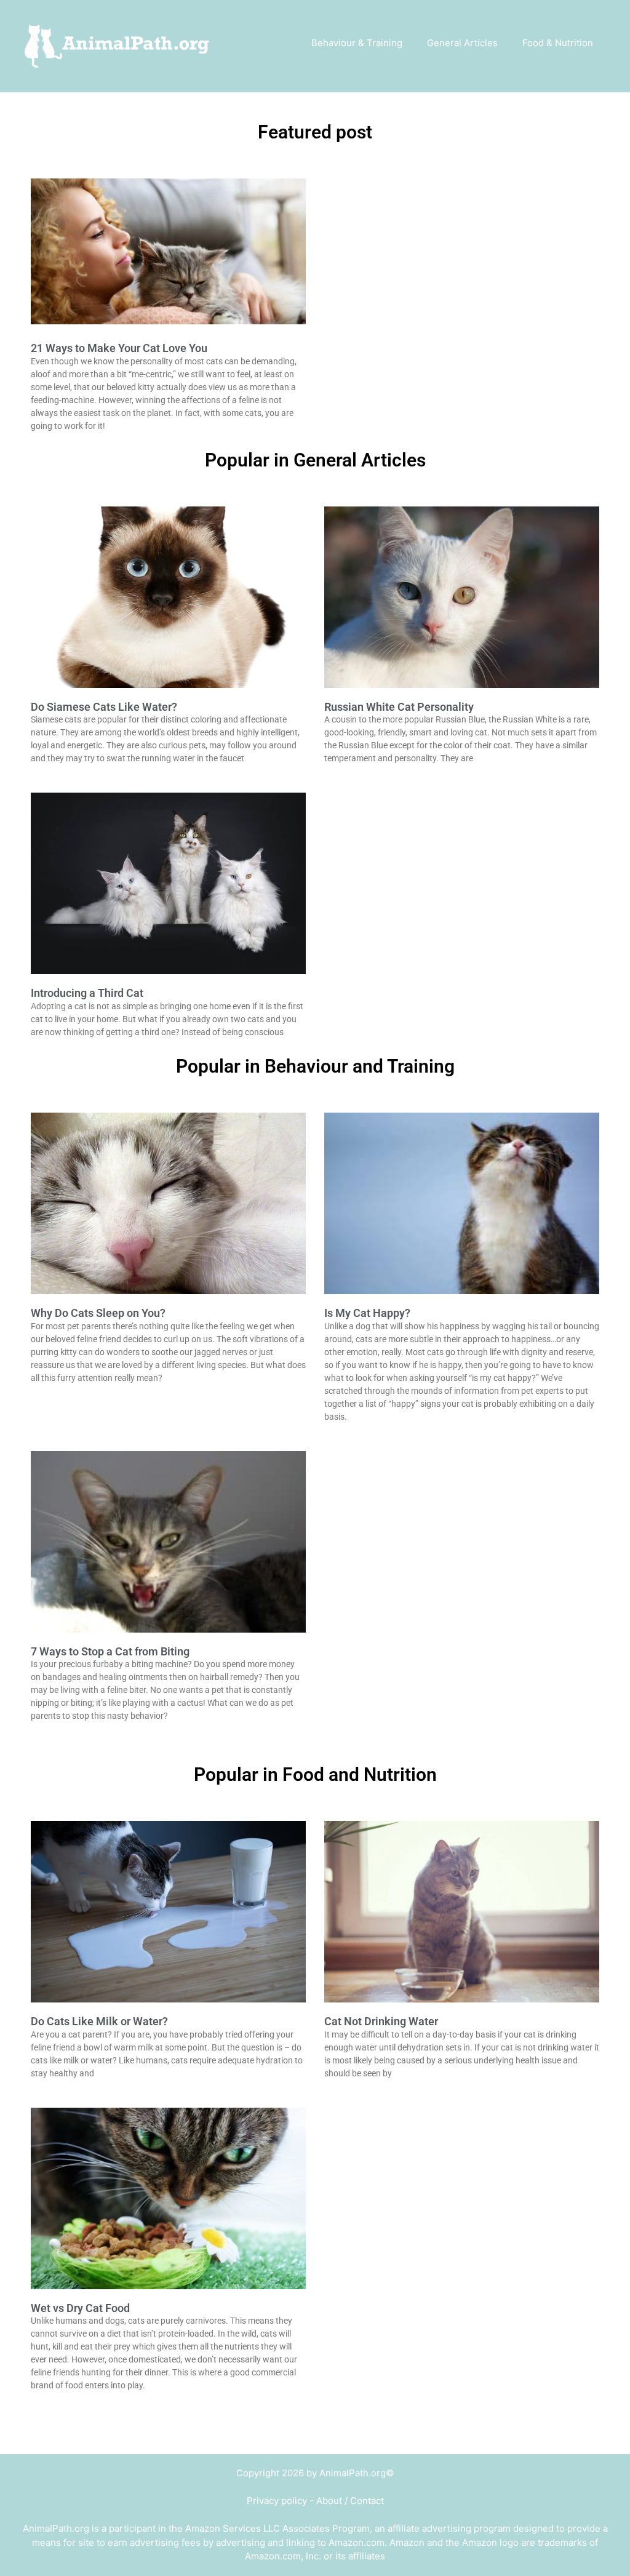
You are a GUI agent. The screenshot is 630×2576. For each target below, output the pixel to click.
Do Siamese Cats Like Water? (104, 707)
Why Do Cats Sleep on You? (98, 1313)
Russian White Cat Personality (399, 707)
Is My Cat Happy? (367, 1313)
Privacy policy (277, 2501)
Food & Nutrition (558, 43)
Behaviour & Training (357, 43)
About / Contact (350, 2501)
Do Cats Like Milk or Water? (99, 2021)
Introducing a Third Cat (87, 993)
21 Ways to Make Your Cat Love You (119, 348)
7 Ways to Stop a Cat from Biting (110, 1651)
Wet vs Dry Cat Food (80, 2308)
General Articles (462, 43)
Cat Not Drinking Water (381, 2021)
